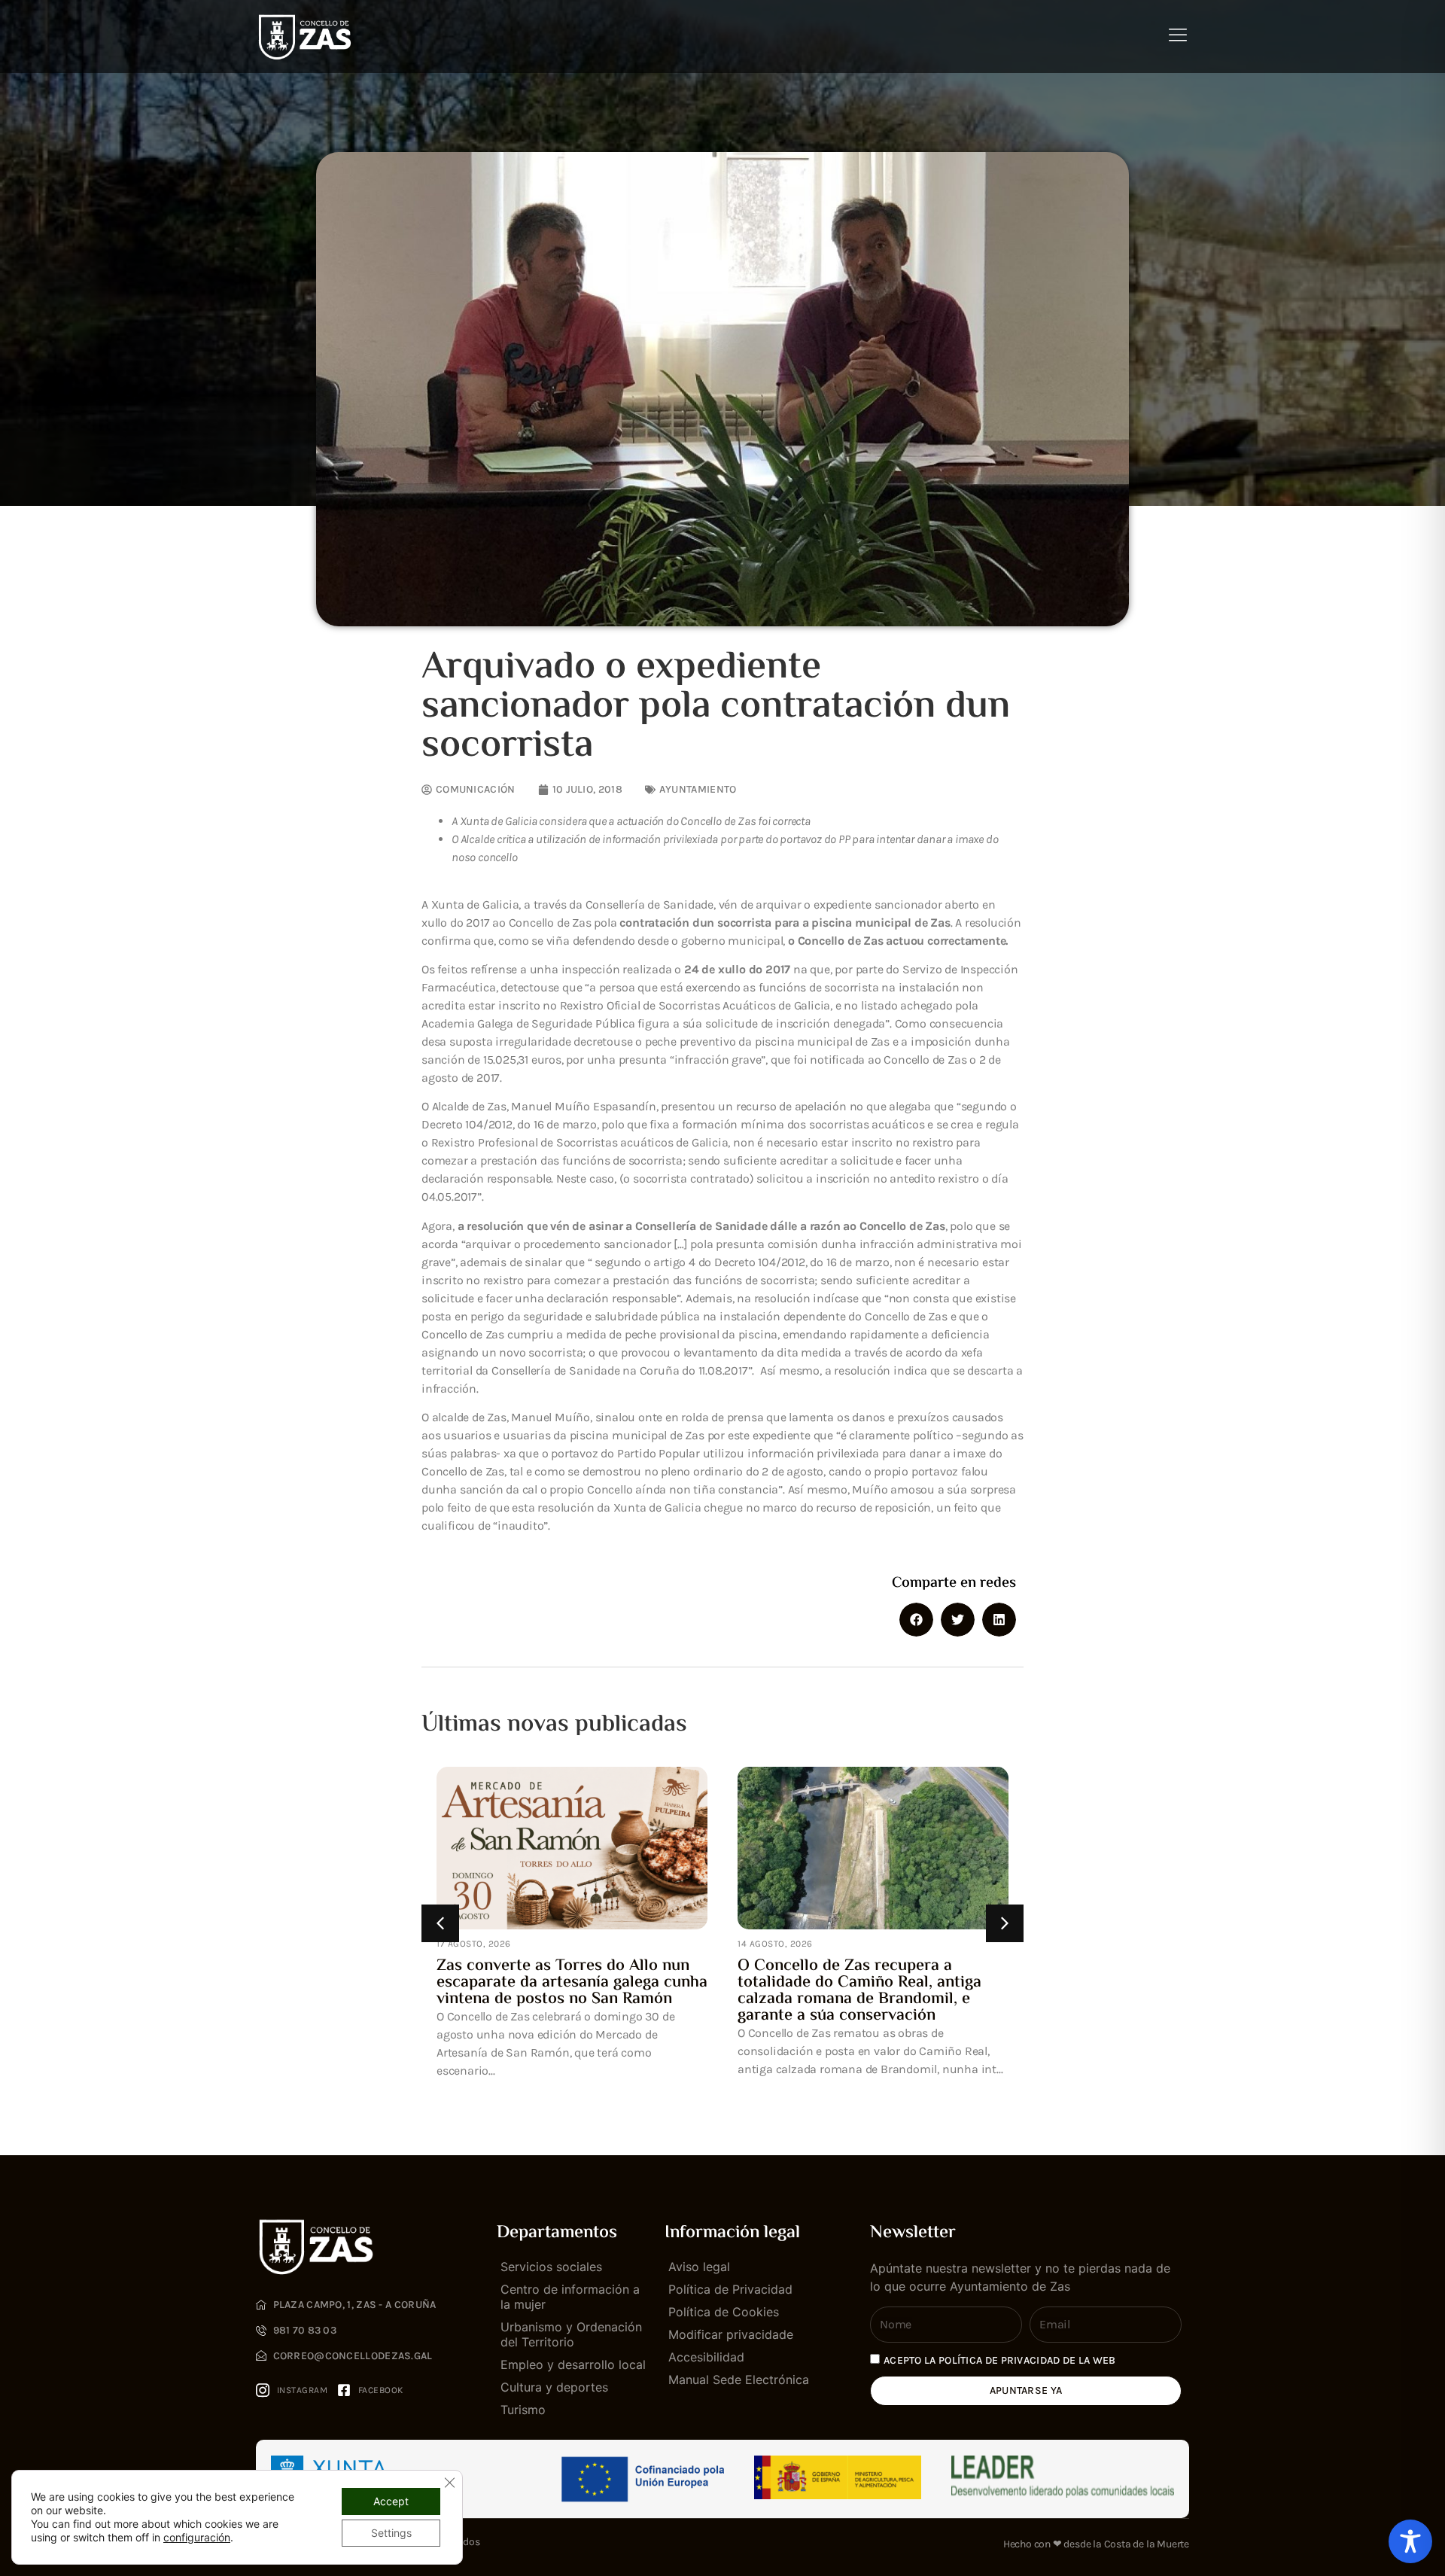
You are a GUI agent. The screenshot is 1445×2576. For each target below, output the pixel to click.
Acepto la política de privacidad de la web (1000, 2360)
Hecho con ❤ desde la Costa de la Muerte (1096, 2544)
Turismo (523, 2410)
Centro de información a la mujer (570, 2297)
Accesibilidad (706, 2357)
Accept (391, 2501)
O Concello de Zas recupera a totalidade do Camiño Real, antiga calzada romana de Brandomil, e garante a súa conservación (859, 1991)
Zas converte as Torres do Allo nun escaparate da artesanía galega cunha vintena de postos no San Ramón (572, 1983)
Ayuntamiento (698, 789)
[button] (916, 1620)
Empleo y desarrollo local (573, 2364)
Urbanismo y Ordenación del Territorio (571, 2334)
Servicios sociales (551, 2267)
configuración (197, 2537)
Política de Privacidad (730, 2289)
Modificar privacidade (731, 2334)
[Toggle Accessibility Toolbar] (1410, 2541)
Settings (391, 2533)
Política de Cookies (724, 2312)
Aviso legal (699, 2267)
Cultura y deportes (554, 2387)
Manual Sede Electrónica (739, 2380)
